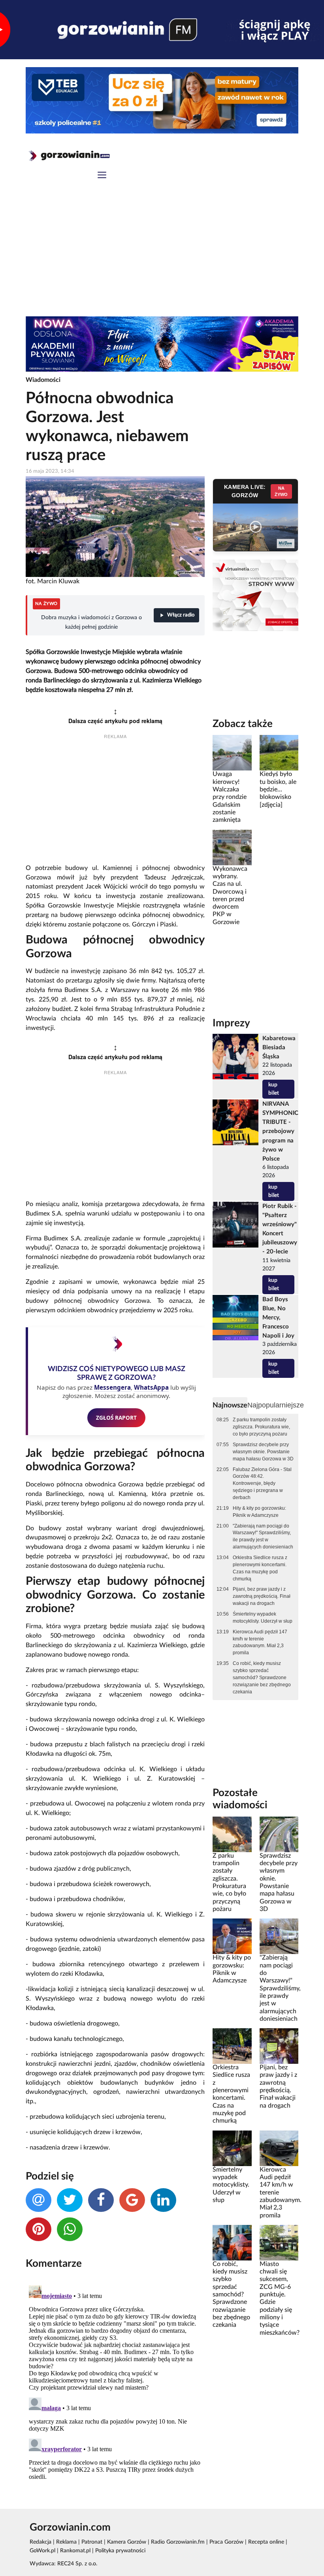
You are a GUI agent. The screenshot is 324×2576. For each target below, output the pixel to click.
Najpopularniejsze (276, 1405)
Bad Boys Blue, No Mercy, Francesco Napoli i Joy (278, 1318)
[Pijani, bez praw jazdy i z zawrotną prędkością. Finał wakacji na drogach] (279, 2046)
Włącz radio (181, 615)
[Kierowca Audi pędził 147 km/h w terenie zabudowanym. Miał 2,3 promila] (279, 2148)
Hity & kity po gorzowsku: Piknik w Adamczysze (259, 1512)
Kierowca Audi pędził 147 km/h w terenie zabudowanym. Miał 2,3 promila (260, 1642)
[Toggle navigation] (102, 176)
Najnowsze (230, 1405)
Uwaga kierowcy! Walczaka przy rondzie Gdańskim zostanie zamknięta (230, 797)
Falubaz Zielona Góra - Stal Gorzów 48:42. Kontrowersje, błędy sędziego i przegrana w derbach (262, 1483)
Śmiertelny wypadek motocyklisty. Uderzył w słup (263, 1618)
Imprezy (231, 1023)
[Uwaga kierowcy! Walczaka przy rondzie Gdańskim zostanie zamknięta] (232, 753)
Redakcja (40, 2542)
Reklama (66, 2542)
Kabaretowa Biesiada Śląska (279, 1047)
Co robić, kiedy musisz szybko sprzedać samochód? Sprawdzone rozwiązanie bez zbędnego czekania (262, 1677)
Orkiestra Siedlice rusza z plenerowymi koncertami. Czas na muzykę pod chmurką (260, 1568)
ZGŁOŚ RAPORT (116, 1418)
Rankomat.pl (75, 2551)
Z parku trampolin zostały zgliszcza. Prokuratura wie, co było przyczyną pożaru (261, 1427)
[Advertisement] (162, 257)
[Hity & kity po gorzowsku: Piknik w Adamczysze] (232, 1936)
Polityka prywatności (120, 2551)
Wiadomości (43, 380)
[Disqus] (115, 2381)
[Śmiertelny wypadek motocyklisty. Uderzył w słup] (232, 2148)
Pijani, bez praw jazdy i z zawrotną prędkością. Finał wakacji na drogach (262, 1596)
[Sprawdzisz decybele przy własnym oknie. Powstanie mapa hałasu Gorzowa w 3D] (279, 1834)
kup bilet (274, 1089)
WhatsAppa (151, 1387)
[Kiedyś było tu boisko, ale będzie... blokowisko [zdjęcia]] (279, 753)
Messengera (112, 1387)
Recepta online (266, 2542)
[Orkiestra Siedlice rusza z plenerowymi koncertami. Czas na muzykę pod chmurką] (232, 2046)
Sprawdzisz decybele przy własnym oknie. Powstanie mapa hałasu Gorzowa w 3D (263, 1452)
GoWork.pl (42, 2551)
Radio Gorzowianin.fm (178, 2542)
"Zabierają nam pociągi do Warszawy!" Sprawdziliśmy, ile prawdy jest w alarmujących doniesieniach (263, 1537)
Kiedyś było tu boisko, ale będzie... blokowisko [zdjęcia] (278, 789)
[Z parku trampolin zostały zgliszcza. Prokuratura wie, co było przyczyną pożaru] (232, 1834)
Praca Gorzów (226, 2542)
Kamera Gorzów (127, 2542)
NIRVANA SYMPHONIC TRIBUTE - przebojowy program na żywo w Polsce (280, 1131)
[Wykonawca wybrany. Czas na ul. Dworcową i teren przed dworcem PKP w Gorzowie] (232, 847)
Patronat (92, 2542)
